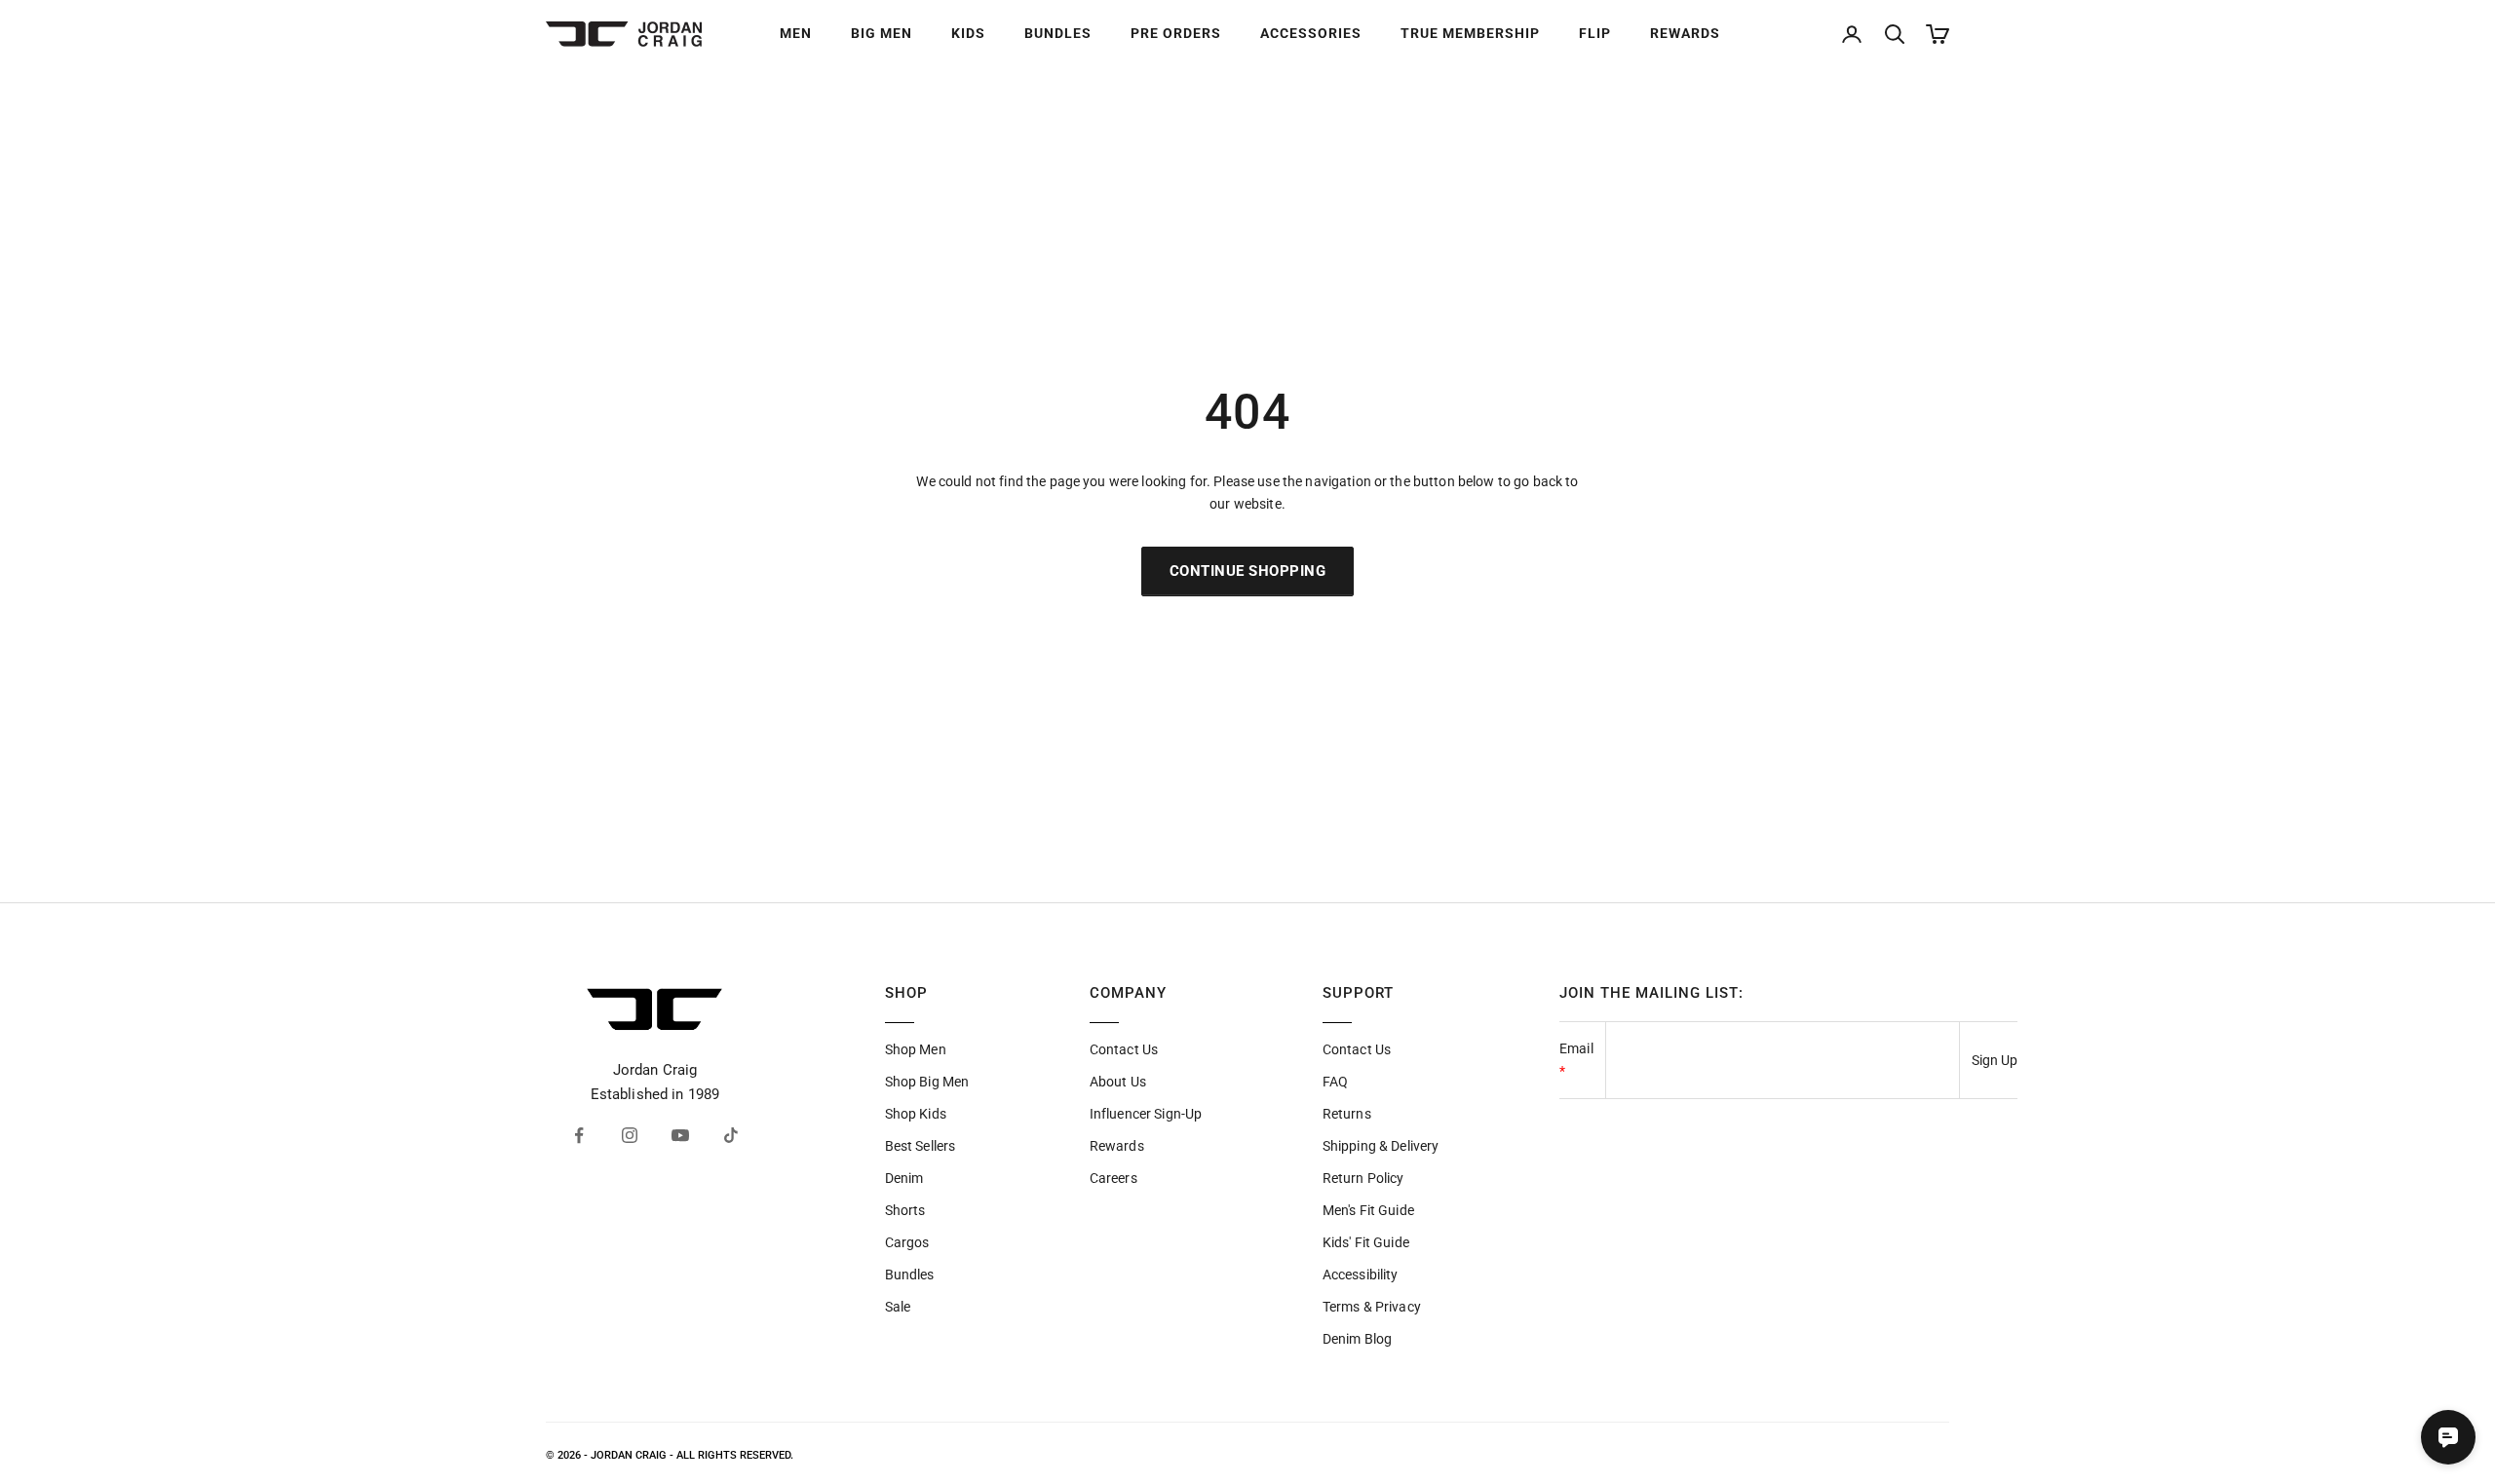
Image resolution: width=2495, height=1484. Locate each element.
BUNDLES (1058, 33)
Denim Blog (1357, 1339)
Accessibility (1361, 1275)
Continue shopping (1248, 571)
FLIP (1595, 33)
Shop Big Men (927, 1082)
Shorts (905, 1210)
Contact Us (1124, 1049)
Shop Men (916, 1049)
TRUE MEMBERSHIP (1470, 33)
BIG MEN (882, 33)
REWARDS (1685, 33)
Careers (1113, 1178)
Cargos (907, 1242)
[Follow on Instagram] (630, 1135)
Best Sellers (921, 1146)
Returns (1347, 1114)
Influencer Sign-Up (1146, 1114)
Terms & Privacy (1372, 1307)
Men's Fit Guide (1368, 1210)
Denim (904, 1178)
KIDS (968, 33)
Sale (898, 1307)
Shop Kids (916, 1114)
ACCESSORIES (1311, 33)
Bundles (910, 1275)
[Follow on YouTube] (680, 1135)
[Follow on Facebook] (579, 1135)
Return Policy (1363, 1178)
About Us (1118, 1082)
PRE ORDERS (1176, 33)
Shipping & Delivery (1381, 1146)
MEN (796, 33)
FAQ (1335, 1082)
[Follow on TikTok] (731, 1135)
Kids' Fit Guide (1366, 1242)
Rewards (1117, 1146)
